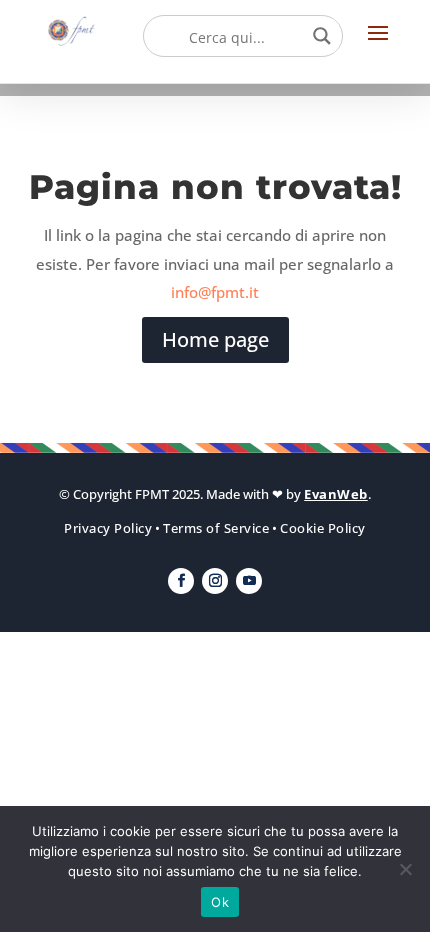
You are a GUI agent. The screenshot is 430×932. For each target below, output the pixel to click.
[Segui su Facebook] (181, 581)
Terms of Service (216, 528)
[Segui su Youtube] (249, 581)
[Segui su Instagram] (215, 581)
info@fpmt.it (215, 292)
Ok (220, 902)
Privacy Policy (108, 528)
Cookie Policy (323, 528)
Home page (215, 339)
